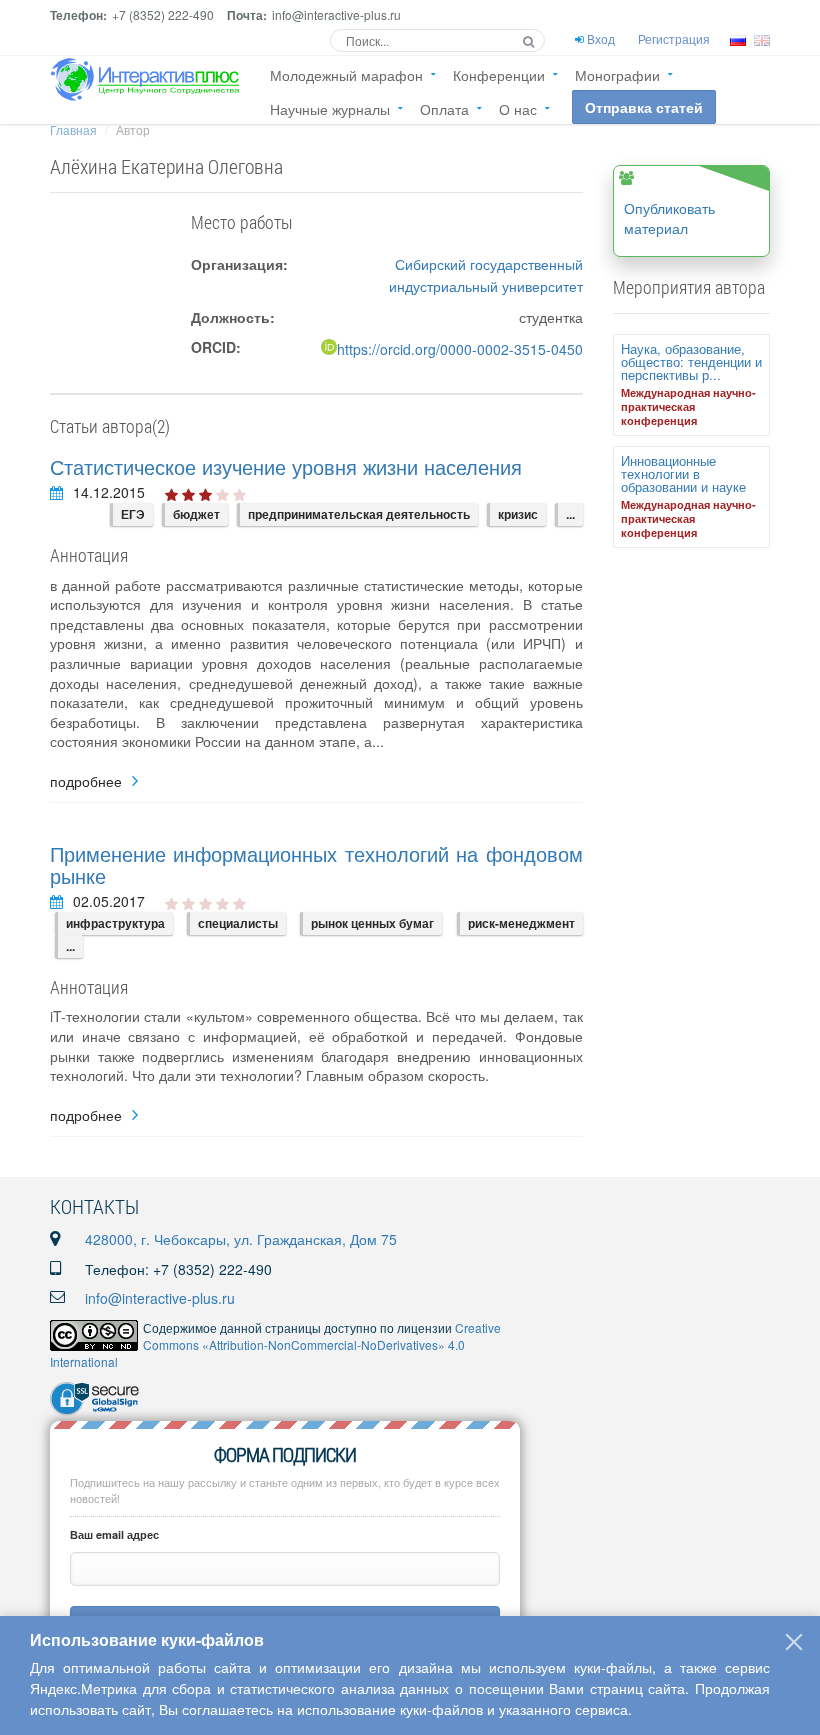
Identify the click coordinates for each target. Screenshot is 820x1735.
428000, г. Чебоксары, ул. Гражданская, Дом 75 (241, 1239)
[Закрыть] (794, 1642)
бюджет (196, 514)
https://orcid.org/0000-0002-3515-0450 (460, 349)
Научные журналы (330, 109)
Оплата (444, 109)
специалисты (238, 923)
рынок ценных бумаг (372, 923)
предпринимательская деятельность (359, 514)
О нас (518, 109)
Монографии (617, 75)
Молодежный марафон (346, 75)
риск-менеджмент (521, 923)
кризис (518, 514)
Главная (73, 129)
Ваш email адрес (114, 1534)
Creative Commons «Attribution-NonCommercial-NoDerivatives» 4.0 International (275, 1344)
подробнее (86, 781)
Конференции (499, 75)
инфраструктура (115, 923)
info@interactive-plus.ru (160, 1298)
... (570, 514)
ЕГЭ (133, 514)
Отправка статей (644, 107)
